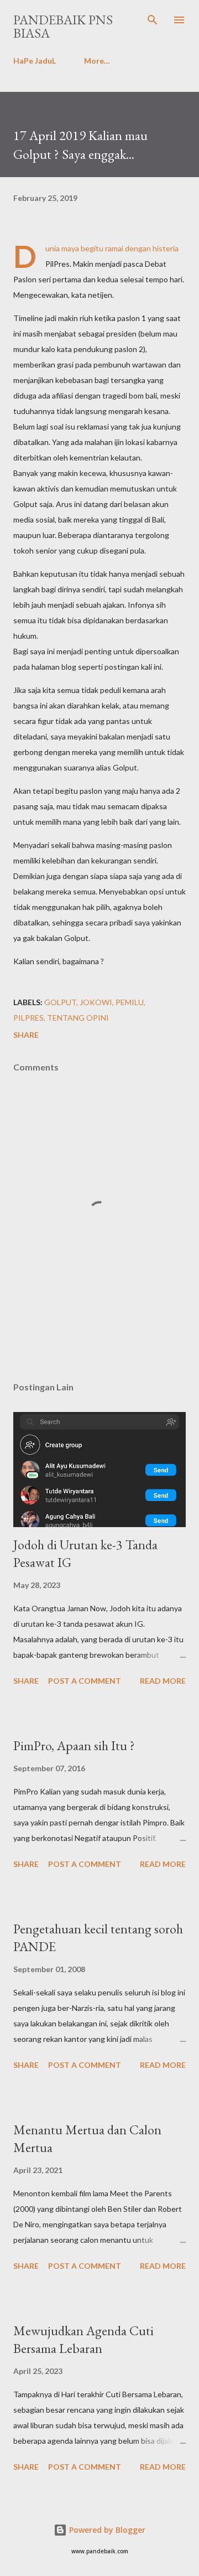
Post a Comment (85, 1681)
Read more (163, 1681)
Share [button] (26, 1035)
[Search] (153, 20)
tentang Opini (78, 1018)
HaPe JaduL (35, 61)
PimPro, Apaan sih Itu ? (74, 1745)
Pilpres (28, 1018)
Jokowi (96, 1002)
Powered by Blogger (106, 2530)
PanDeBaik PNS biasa (63, 26)
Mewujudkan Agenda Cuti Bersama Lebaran (83, 2339)
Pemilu (130, 1002)
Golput (60, 1002)
